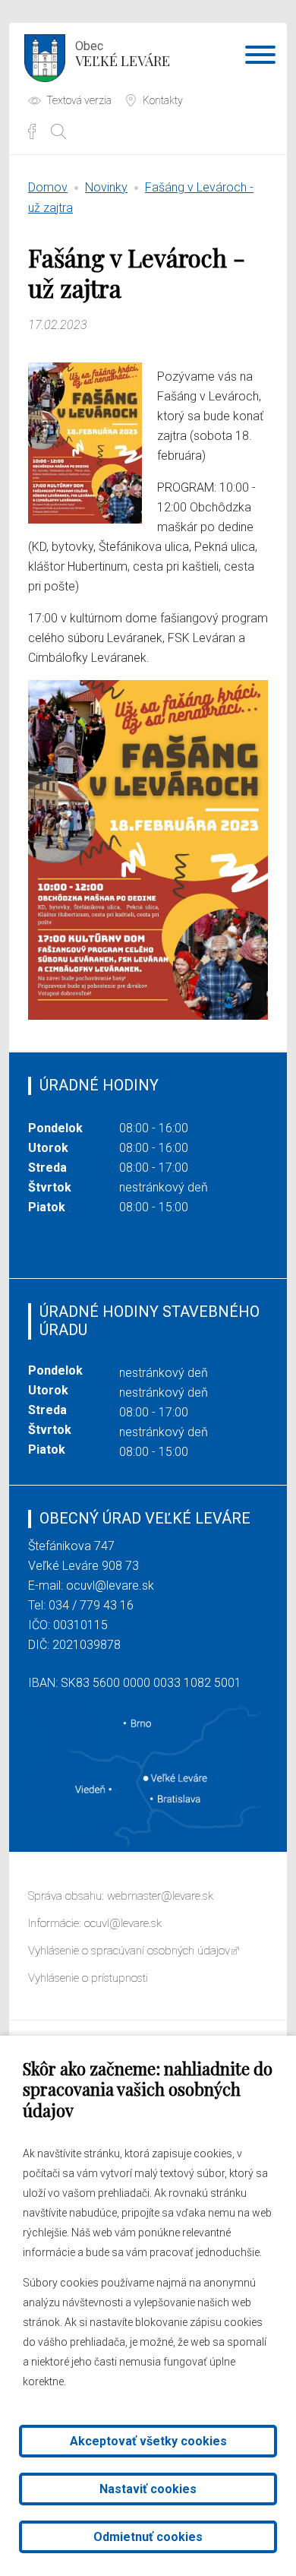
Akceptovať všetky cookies (148, 2441)
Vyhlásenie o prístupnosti (88, 1978)
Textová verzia (79, 100)
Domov (48, 187)
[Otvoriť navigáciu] (260, 58)
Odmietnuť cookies (148, 2537)
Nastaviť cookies (148, 2489)
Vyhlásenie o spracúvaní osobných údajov (129, 1951)
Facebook (32, 131)
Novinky (106, 187)
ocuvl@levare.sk (110, 1585)
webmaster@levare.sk (160, 1896)
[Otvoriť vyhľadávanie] (58, 131)
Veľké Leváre (123, 54)
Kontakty (163, 100)
